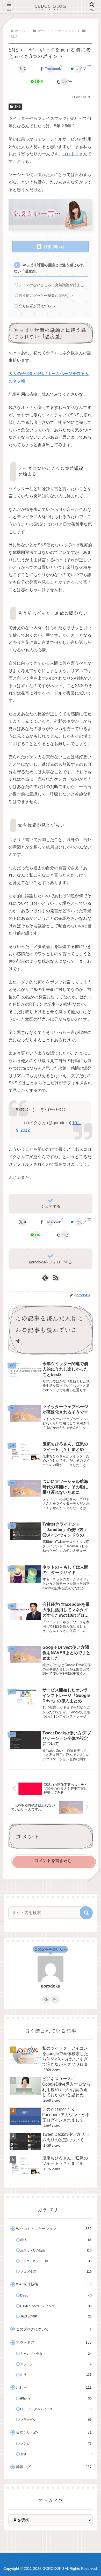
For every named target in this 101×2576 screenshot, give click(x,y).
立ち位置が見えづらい (37, 306)
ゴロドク (71, 154)
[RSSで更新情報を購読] (56, 1278)
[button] (64, 82)
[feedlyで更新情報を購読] (46, 1999)
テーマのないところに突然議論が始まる (51, 285)
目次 (47, 246)
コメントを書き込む (53, 1861)
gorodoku (51, 1986)
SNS (17, 107)
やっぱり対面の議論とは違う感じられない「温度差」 (49, 268)
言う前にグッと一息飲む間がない (46, 296)
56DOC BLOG (51, 6)
